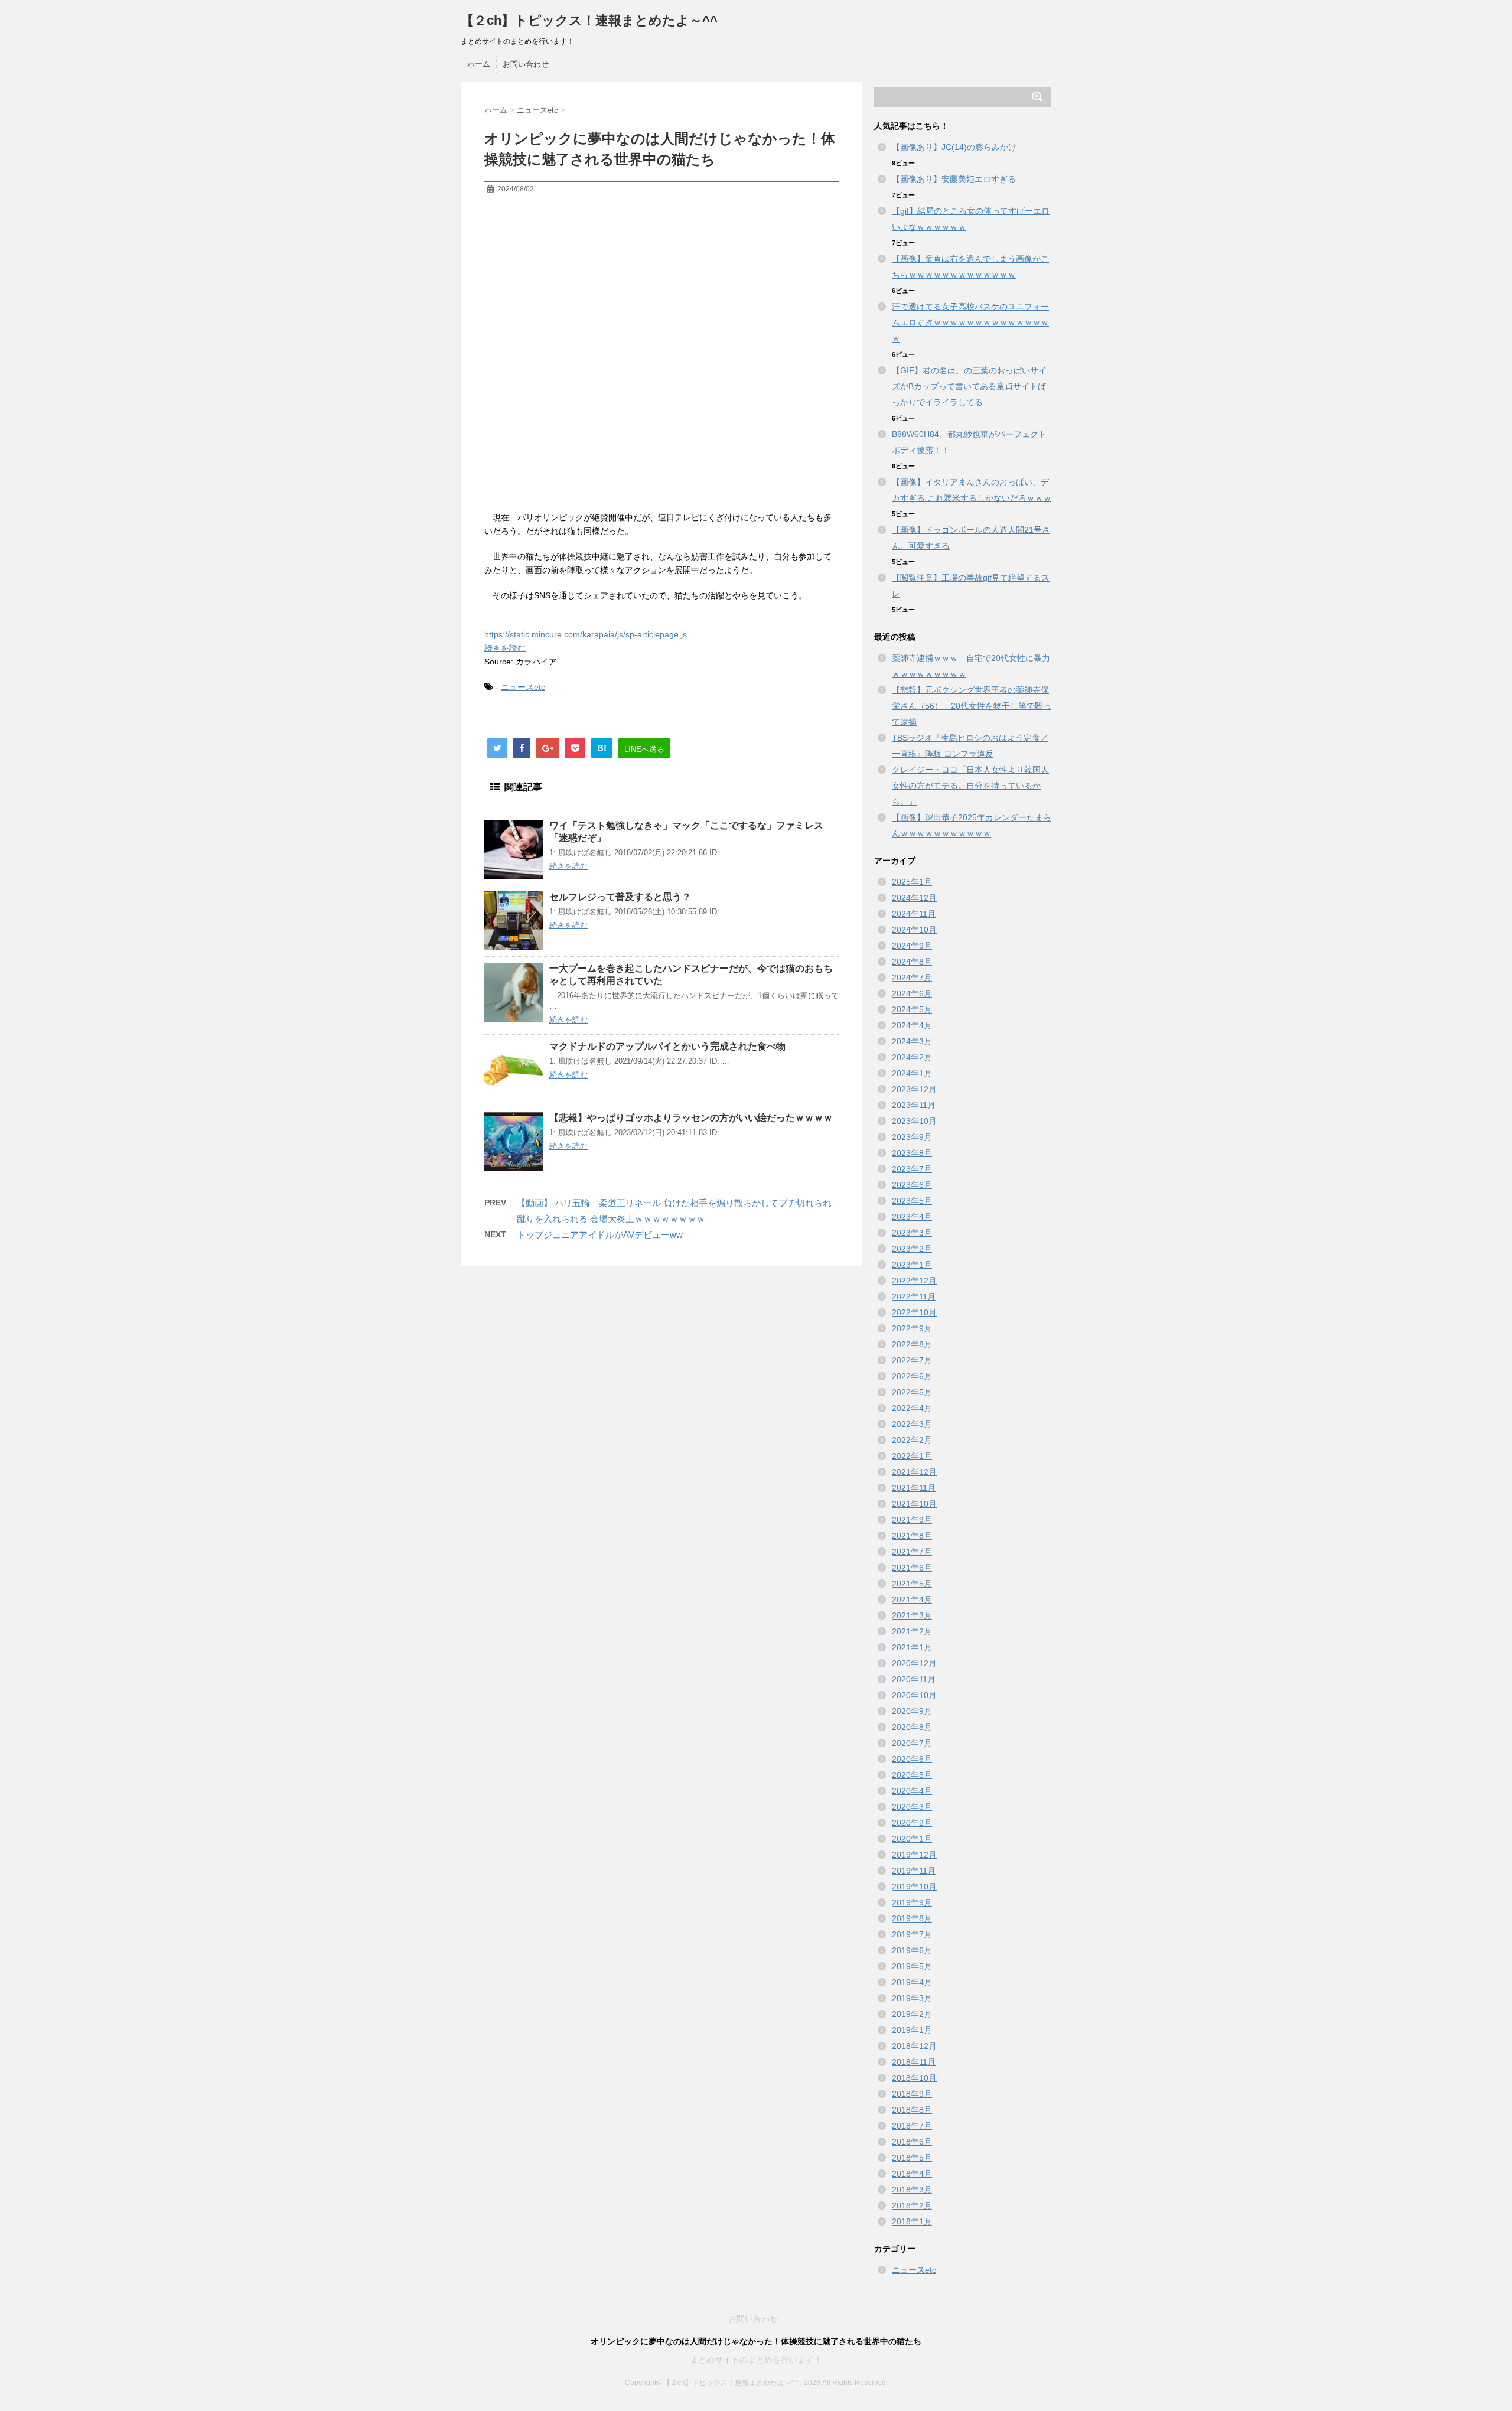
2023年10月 (914, 1121)
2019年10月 (914, 1887)
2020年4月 (912, 1791)
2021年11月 (914, 1488)
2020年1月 (912, 1839)
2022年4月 (912, 1408)
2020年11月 (914, 1679)
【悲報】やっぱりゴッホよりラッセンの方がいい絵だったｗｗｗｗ (691, 1118)
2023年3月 (912, 1233)
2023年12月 (914, 1089)
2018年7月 (912, 2126)
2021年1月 (912, 1647)
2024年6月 (912, 993)
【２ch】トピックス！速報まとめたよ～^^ (589, 20)
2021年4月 (912, 1599)
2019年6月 (912, 1950)
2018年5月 (912, 2158)
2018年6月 (912, 2142)
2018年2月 (912, 2205)
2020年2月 (912, 1823)
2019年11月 (914, 1871)
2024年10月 (914, 930)
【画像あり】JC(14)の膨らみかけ (954, 147)
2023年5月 (912, 1201)
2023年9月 (912, 1137)
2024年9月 (912, 946)
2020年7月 (912, 1743)
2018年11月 (914, 2062)
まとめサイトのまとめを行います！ (756, 2360)
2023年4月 (912, 1217)
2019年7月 (912, 1934)
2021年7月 (912, 1552)
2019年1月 (912, 2030)
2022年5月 (912, 1392)
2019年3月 (912, 1998)
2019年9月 (912, 1902)
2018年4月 (912, 2174)
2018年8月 (912, 2110)
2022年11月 (914, 1296)
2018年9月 (912, 2094)
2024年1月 (912, 1073)
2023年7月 (912, 1169)
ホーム (479, 64)
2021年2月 (912, 1631)
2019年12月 (914, 1855)
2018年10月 (914, 2078)
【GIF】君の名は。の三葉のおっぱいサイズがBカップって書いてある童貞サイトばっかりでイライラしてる (969, 386)
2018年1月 (912, 2221)
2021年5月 (912, 1584)
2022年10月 (914, 1312)
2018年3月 (912, 2190)
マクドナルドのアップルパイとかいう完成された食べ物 (667, 1046)
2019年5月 (912, 1966)
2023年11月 (914, 1105)
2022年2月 (912, 1440)
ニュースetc (523, 687)
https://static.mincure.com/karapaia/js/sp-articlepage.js (586, 634)
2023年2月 (912, 1249)
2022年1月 (912, 1456)
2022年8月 (912, 1344)
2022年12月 (914, 1281)
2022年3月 (912, 1424)
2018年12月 (914, 2046)
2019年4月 (912, 1982)
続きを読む (505, 648)
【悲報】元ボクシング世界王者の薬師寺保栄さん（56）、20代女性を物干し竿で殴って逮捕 (972, 706)
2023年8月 (912, 1153)
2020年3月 (912, 1807)
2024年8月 (912, 962)
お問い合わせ (526, 64)
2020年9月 (912, 1711)
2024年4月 (912, 1025)
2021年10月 (914, 1504)
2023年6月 (912, 1185)
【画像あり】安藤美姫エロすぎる (954, 179)
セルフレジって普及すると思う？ (620, 897)
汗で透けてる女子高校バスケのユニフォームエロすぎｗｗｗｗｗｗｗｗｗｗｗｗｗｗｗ (970, 322)
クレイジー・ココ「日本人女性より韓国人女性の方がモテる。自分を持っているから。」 (970, 786)
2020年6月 (912, 1759)
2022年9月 (912, 1328)
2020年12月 (914, 1663)
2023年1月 (912, 1265)
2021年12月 (914, 1472)
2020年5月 (912, 1775)
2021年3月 (912, 1615)
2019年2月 (912, 2014)
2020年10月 (914, 1695)
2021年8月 (912, 1536)
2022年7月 (912, 1360)
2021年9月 (912, 1520)
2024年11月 (914, 914)
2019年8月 (912, 1918)
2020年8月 (912, 1727)
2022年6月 (912, 1376)
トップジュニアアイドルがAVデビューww (600, 1235)
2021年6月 (912, 1568)
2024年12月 (914, 898)
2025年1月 (912, 882)
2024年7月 (912, 978)
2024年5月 (912, 1009)
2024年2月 (912, 1057)
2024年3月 (912, 1041)
